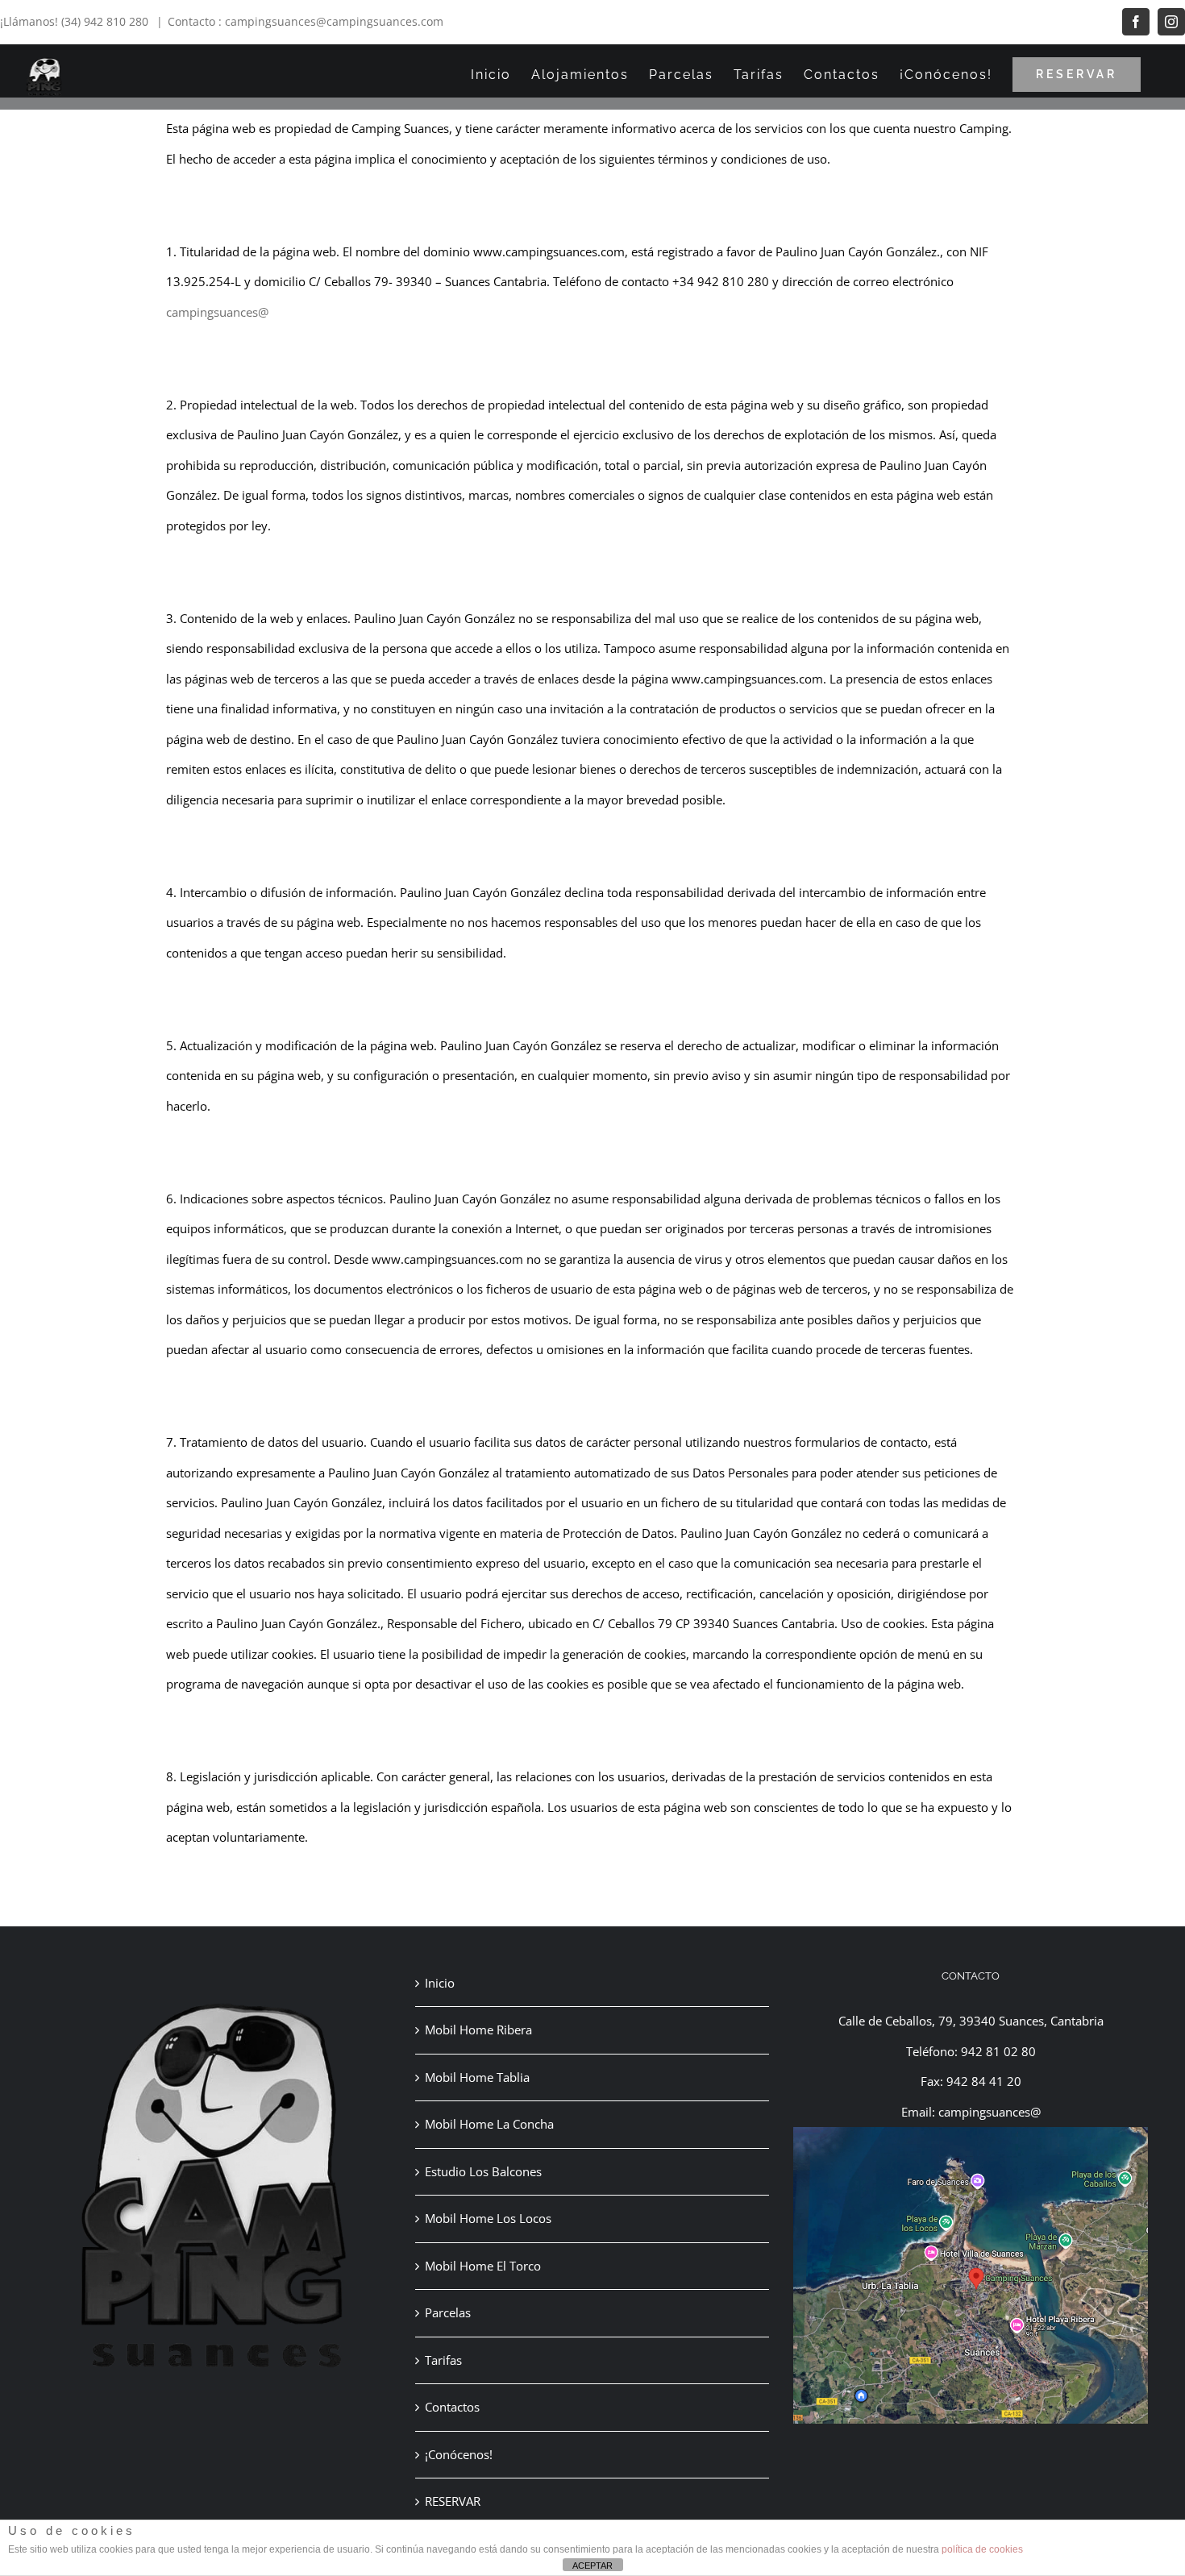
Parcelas (448, 2312)
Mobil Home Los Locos (488, 2218)
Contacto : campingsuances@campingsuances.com (306, 21)
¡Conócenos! (459, 2454)
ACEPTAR (592, 2566)
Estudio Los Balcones (483, 2171)
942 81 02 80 (998, 2051)
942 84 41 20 (984, 2081)
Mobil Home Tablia (477, 2077)
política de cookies (982, 2549)
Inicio (440, 1983)
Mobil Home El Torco (483, 2266)
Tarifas (443, 2360)
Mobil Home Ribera (478, 2030)
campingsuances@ (217, 312)
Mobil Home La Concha (489, 2124)
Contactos (452, 2407)
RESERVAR (453, 2501)
